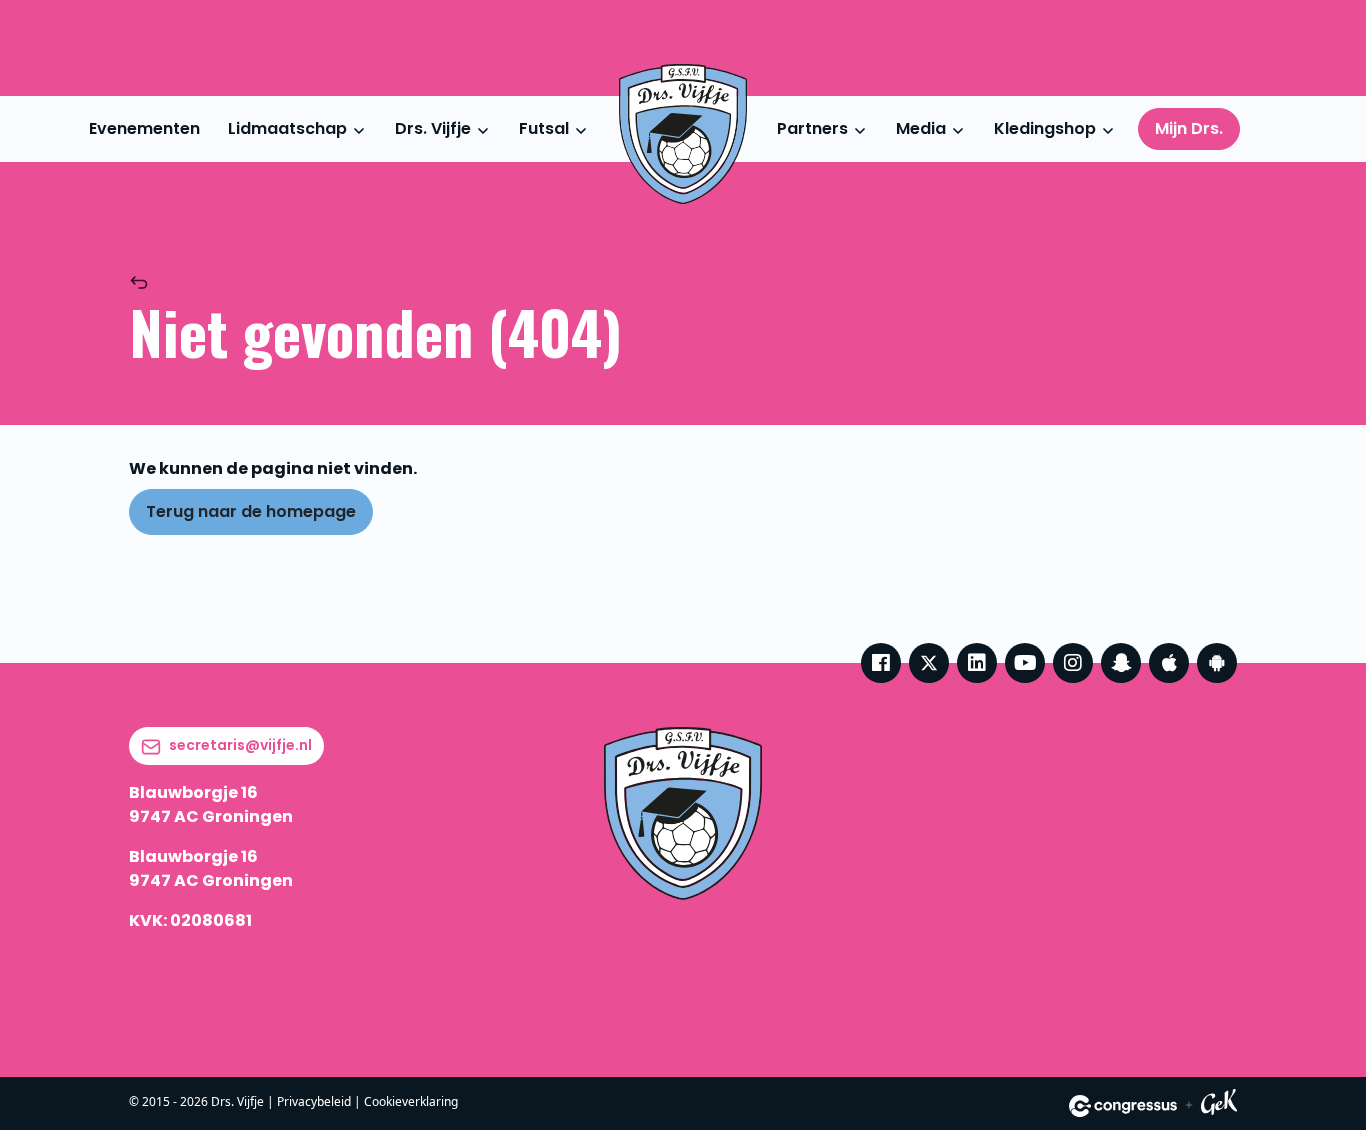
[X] (929, 663)
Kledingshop (1045, 128)
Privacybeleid (314, 1101)
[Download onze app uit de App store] (1169, 663)
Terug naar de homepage (251, 511)
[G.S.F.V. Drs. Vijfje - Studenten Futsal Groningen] (683, 134)
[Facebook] (881, 663)
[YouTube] (1025, 663)
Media (921, 128)
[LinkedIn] (977, 663)
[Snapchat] (1121, 663)
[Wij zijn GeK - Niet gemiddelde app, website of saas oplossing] (1219, 1105)
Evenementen (144, 128)
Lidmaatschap (287, 128)
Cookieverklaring (411, 1101)
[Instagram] (1073, 663)
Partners (812, 128)
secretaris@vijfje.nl (240, 745)
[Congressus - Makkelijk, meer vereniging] (1123, 1106)
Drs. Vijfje (433, 128)
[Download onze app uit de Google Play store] (1217, 663)
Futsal (544, 128)
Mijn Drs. (1189, 128)
